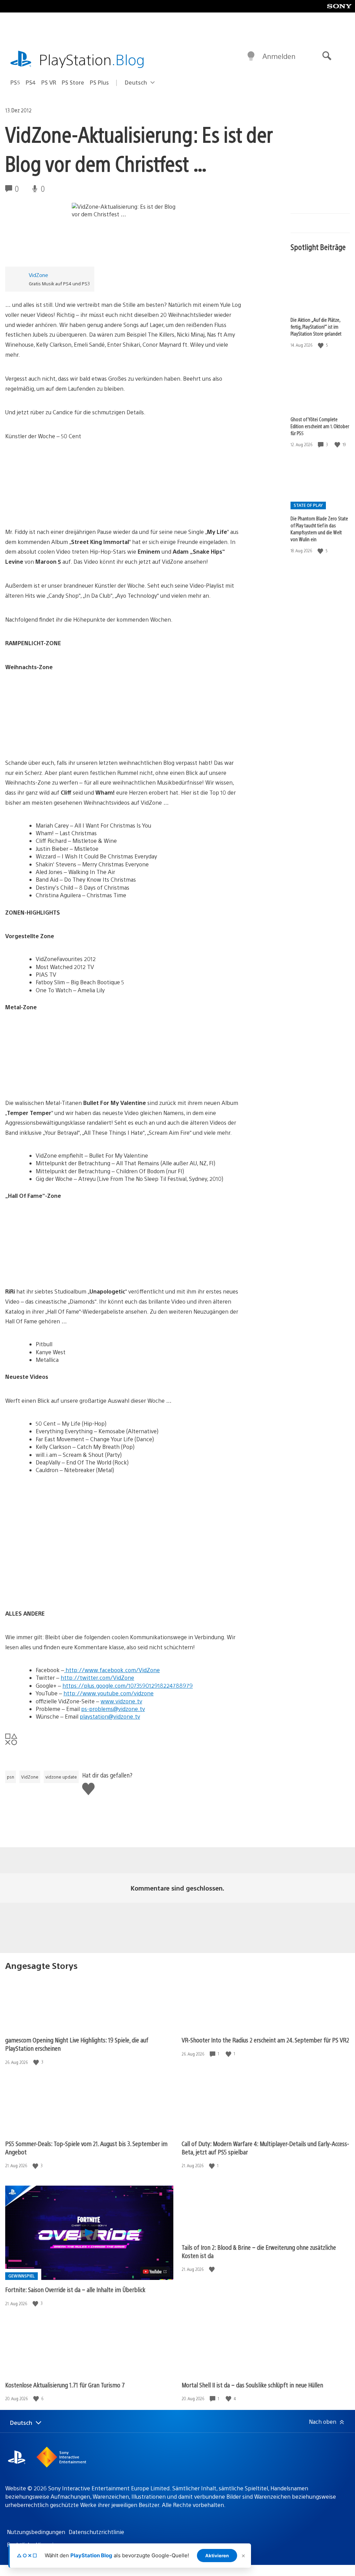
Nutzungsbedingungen (36, 2532)
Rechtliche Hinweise (33, 2545)
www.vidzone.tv (121, 1701)
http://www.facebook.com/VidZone (112, 1670)
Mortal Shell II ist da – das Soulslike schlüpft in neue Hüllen (252, 2385)
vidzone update (61, 1777)
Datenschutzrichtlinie (96, 2532)
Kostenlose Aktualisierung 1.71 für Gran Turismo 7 (65, 2385)
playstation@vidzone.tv (110, 1716)
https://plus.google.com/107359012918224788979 (128, 1685)
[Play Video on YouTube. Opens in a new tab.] (155, 2272)
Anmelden (279, 56)
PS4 (31, 82)
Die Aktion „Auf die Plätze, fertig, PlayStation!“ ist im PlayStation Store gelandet (316, 327)
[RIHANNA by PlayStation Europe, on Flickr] (59, 1267)
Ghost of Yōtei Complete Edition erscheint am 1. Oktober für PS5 (320, 426)
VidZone (38, 275)
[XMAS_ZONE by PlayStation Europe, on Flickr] (59, 739)
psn (11, 1777)
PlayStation (92, 59)
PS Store (73, 82)
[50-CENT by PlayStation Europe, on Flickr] (59, 508)
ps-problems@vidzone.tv (113, 1709)
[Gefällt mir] (321, 345)
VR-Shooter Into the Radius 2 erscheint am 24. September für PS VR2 (265, 2040)
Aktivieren (217, 2556)
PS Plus (99, 82)
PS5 (15, 82)
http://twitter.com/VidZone (97, 1678)
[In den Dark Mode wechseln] (251, 56)
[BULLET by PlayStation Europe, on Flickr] (59, 1079)
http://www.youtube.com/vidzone (109, 1693)
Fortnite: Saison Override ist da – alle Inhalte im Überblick (75, 2289)
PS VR (49, 82)
